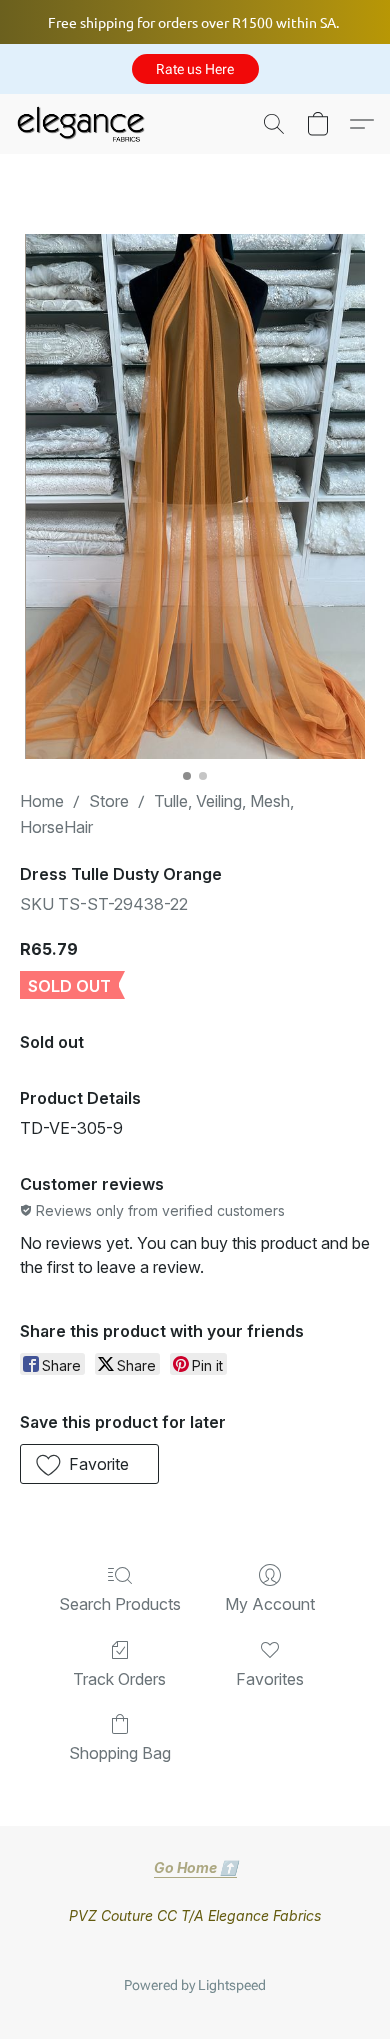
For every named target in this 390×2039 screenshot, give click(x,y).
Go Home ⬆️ (195, 1867)
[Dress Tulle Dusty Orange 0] (194, 496)
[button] (195, 69)
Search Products (120, 1604)
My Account (270, 1604)
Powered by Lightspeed (195, 1985)
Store (109, 801)
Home (42, 801)
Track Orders (119, 1679)
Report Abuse (195, 1953)
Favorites (270, 1679)
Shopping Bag (120, 1753)
